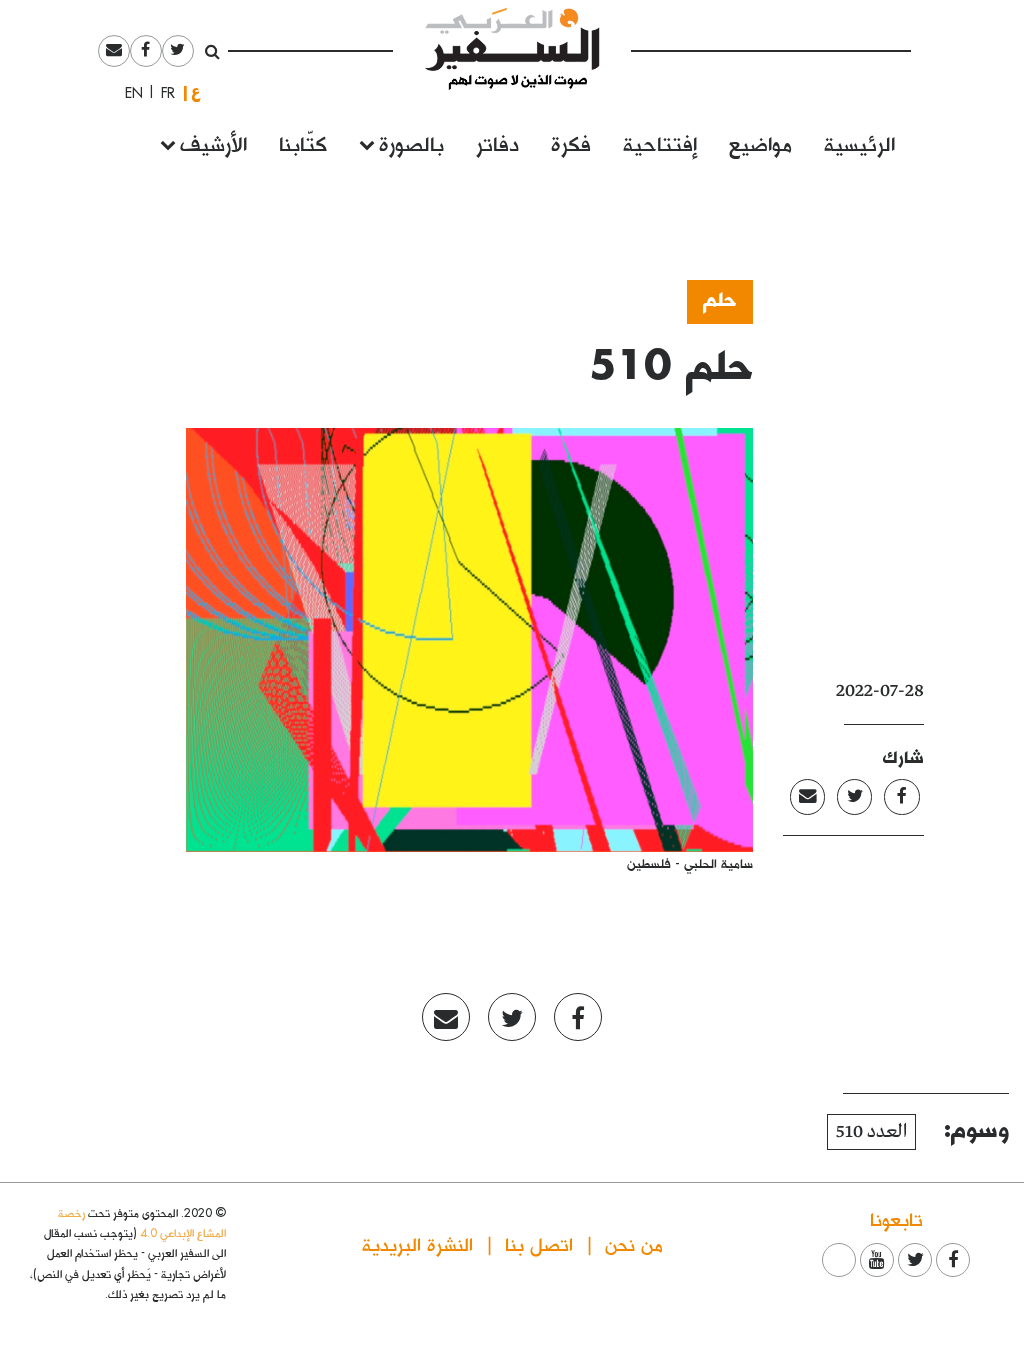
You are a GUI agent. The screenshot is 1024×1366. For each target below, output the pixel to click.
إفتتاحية (660, 142)
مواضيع (760, 142)
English (128, 93)
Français (162, 93)
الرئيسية (859, 142)
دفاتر (497, 142)
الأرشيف (213, 142)
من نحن (634, 1243)
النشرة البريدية (417, 1243)
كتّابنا (303, 142)
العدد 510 (871, 1132)
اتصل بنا (539, 1243)
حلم (720, 298)
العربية (196, 92)
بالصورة (411, 142)
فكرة (571, 142)
